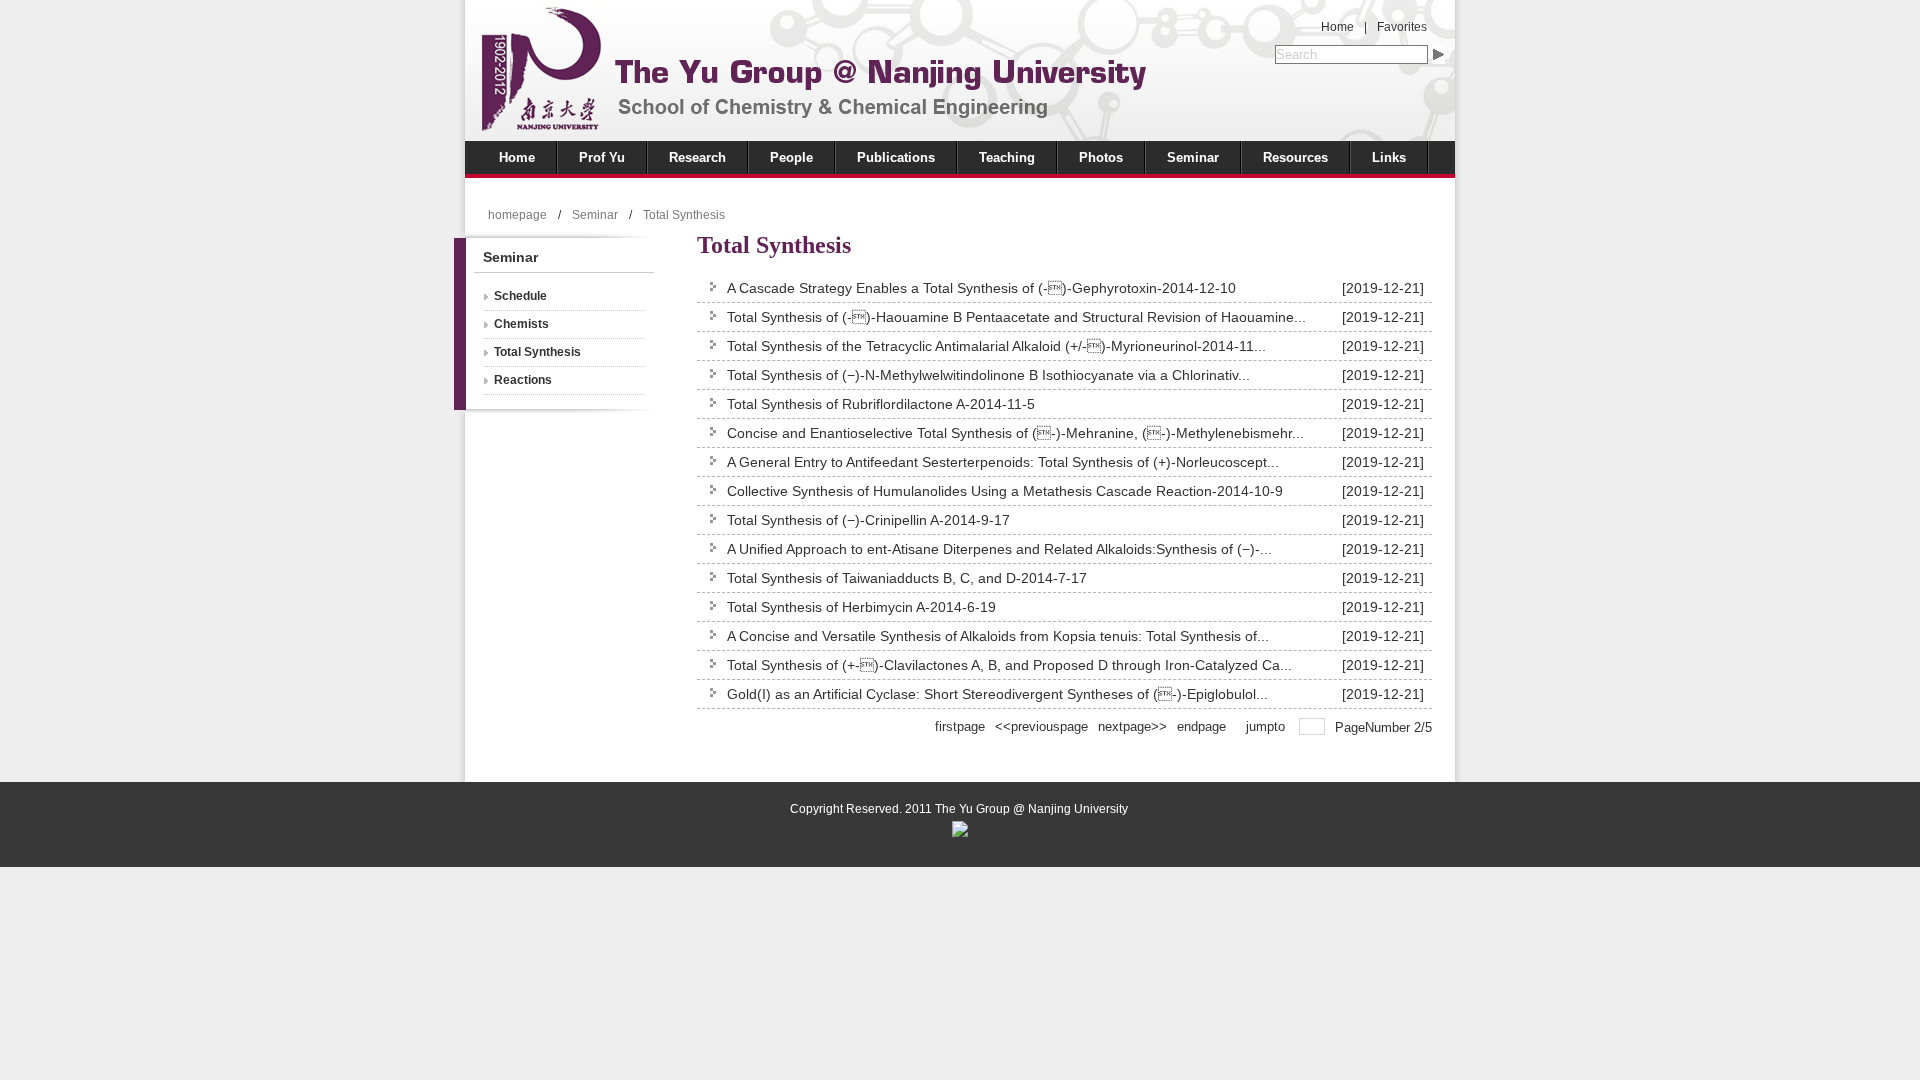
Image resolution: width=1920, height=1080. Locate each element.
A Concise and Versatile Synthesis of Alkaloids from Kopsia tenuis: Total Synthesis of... (998, 636)
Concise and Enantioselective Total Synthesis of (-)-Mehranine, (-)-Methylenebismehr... (1015, 433)
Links (1389, 157)
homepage (517, 215)
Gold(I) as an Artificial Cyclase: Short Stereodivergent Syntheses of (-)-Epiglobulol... (997, 694)
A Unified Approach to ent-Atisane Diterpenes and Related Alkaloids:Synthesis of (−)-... (999, 549)
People (791, 157)
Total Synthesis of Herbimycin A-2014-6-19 (861, 607)
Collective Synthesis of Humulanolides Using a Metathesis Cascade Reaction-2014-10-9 (1005, 491)
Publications (896, 157)
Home (1337, 27)
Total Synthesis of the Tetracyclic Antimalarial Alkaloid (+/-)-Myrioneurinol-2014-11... (996, 346)
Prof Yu (602, 157)
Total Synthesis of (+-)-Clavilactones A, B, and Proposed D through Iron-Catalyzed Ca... (1009, 665)
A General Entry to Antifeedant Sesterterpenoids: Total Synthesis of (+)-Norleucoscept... (1003, 462)
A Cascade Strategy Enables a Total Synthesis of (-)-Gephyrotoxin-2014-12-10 (981, 288)
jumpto (1267, 726)
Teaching (1007, 157)
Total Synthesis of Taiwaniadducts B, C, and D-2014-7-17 (907, 578)
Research (697, 157)
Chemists (521, 324)
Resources (1295, 157)
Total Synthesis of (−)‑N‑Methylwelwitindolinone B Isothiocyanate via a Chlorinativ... (988, 375)
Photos (1101, 157)
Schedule (520, 296)
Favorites (1402, 27)
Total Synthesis (684, 215)
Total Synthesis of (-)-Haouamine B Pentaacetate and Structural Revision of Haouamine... (1016, 317)
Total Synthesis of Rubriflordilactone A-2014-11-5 (881, 404)
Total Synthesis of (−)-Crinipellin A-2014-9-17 (868, 520)
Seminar (1193, 157)
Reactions (523, 380)
